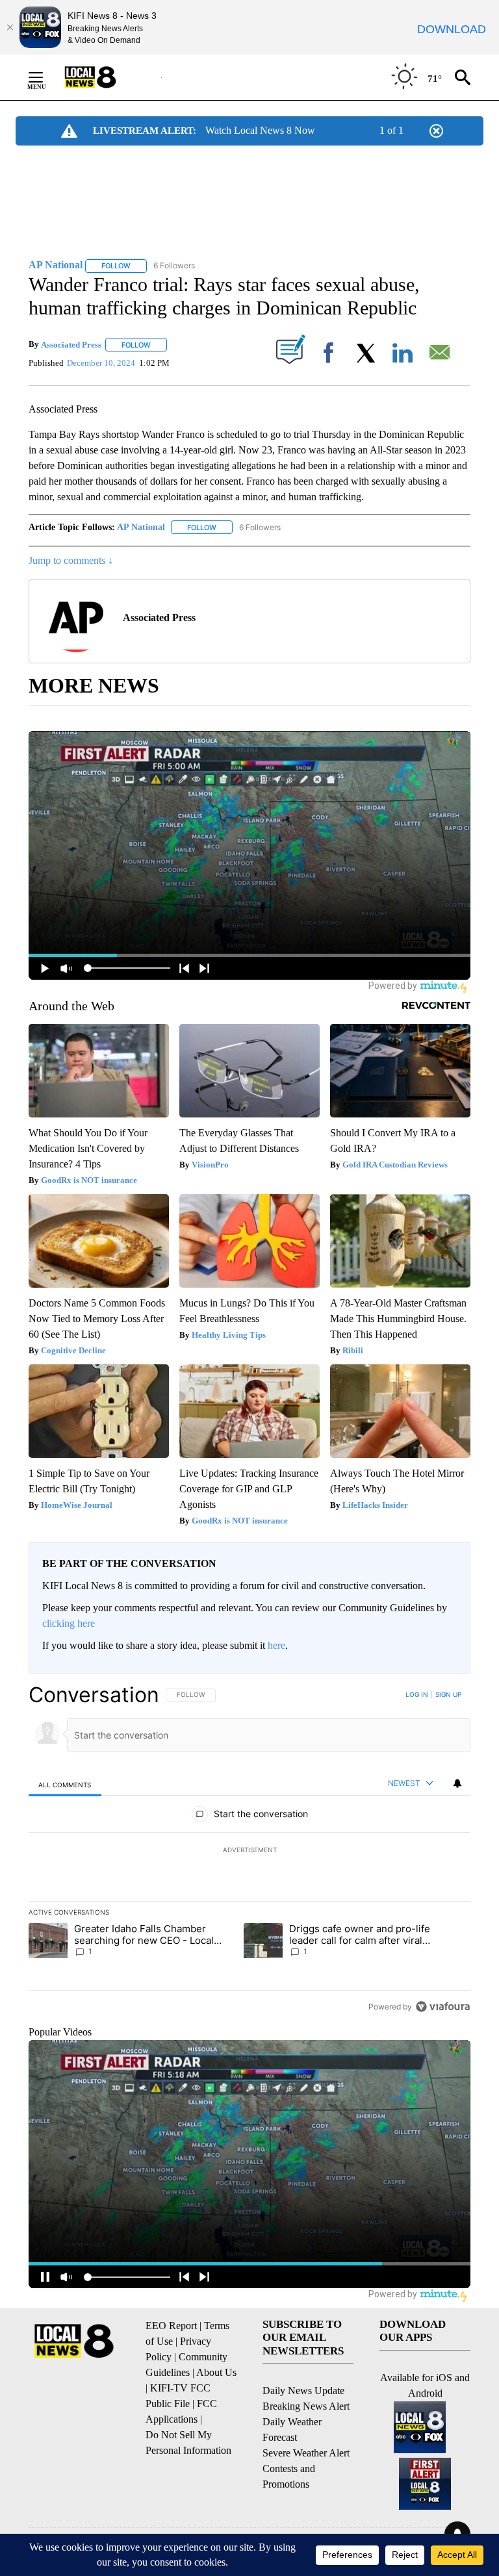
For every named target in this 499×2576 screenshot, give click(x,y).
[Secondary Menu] (45, 77)
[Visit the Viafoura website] (443, 2007)
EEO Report (171, 2326)
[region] (249, 1850)
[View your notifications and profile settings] (457, 1783)
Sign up (448, 1694)
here (276, 1645)
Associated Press (71, 345)
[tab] (65, 1784)
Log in (417, 1694)
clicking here (69, 1623)
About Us (216, 2372)
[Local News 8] (107, 77)
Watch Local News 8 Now (260, 130)
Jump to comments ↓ (71, 560)
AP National (141, 527)
